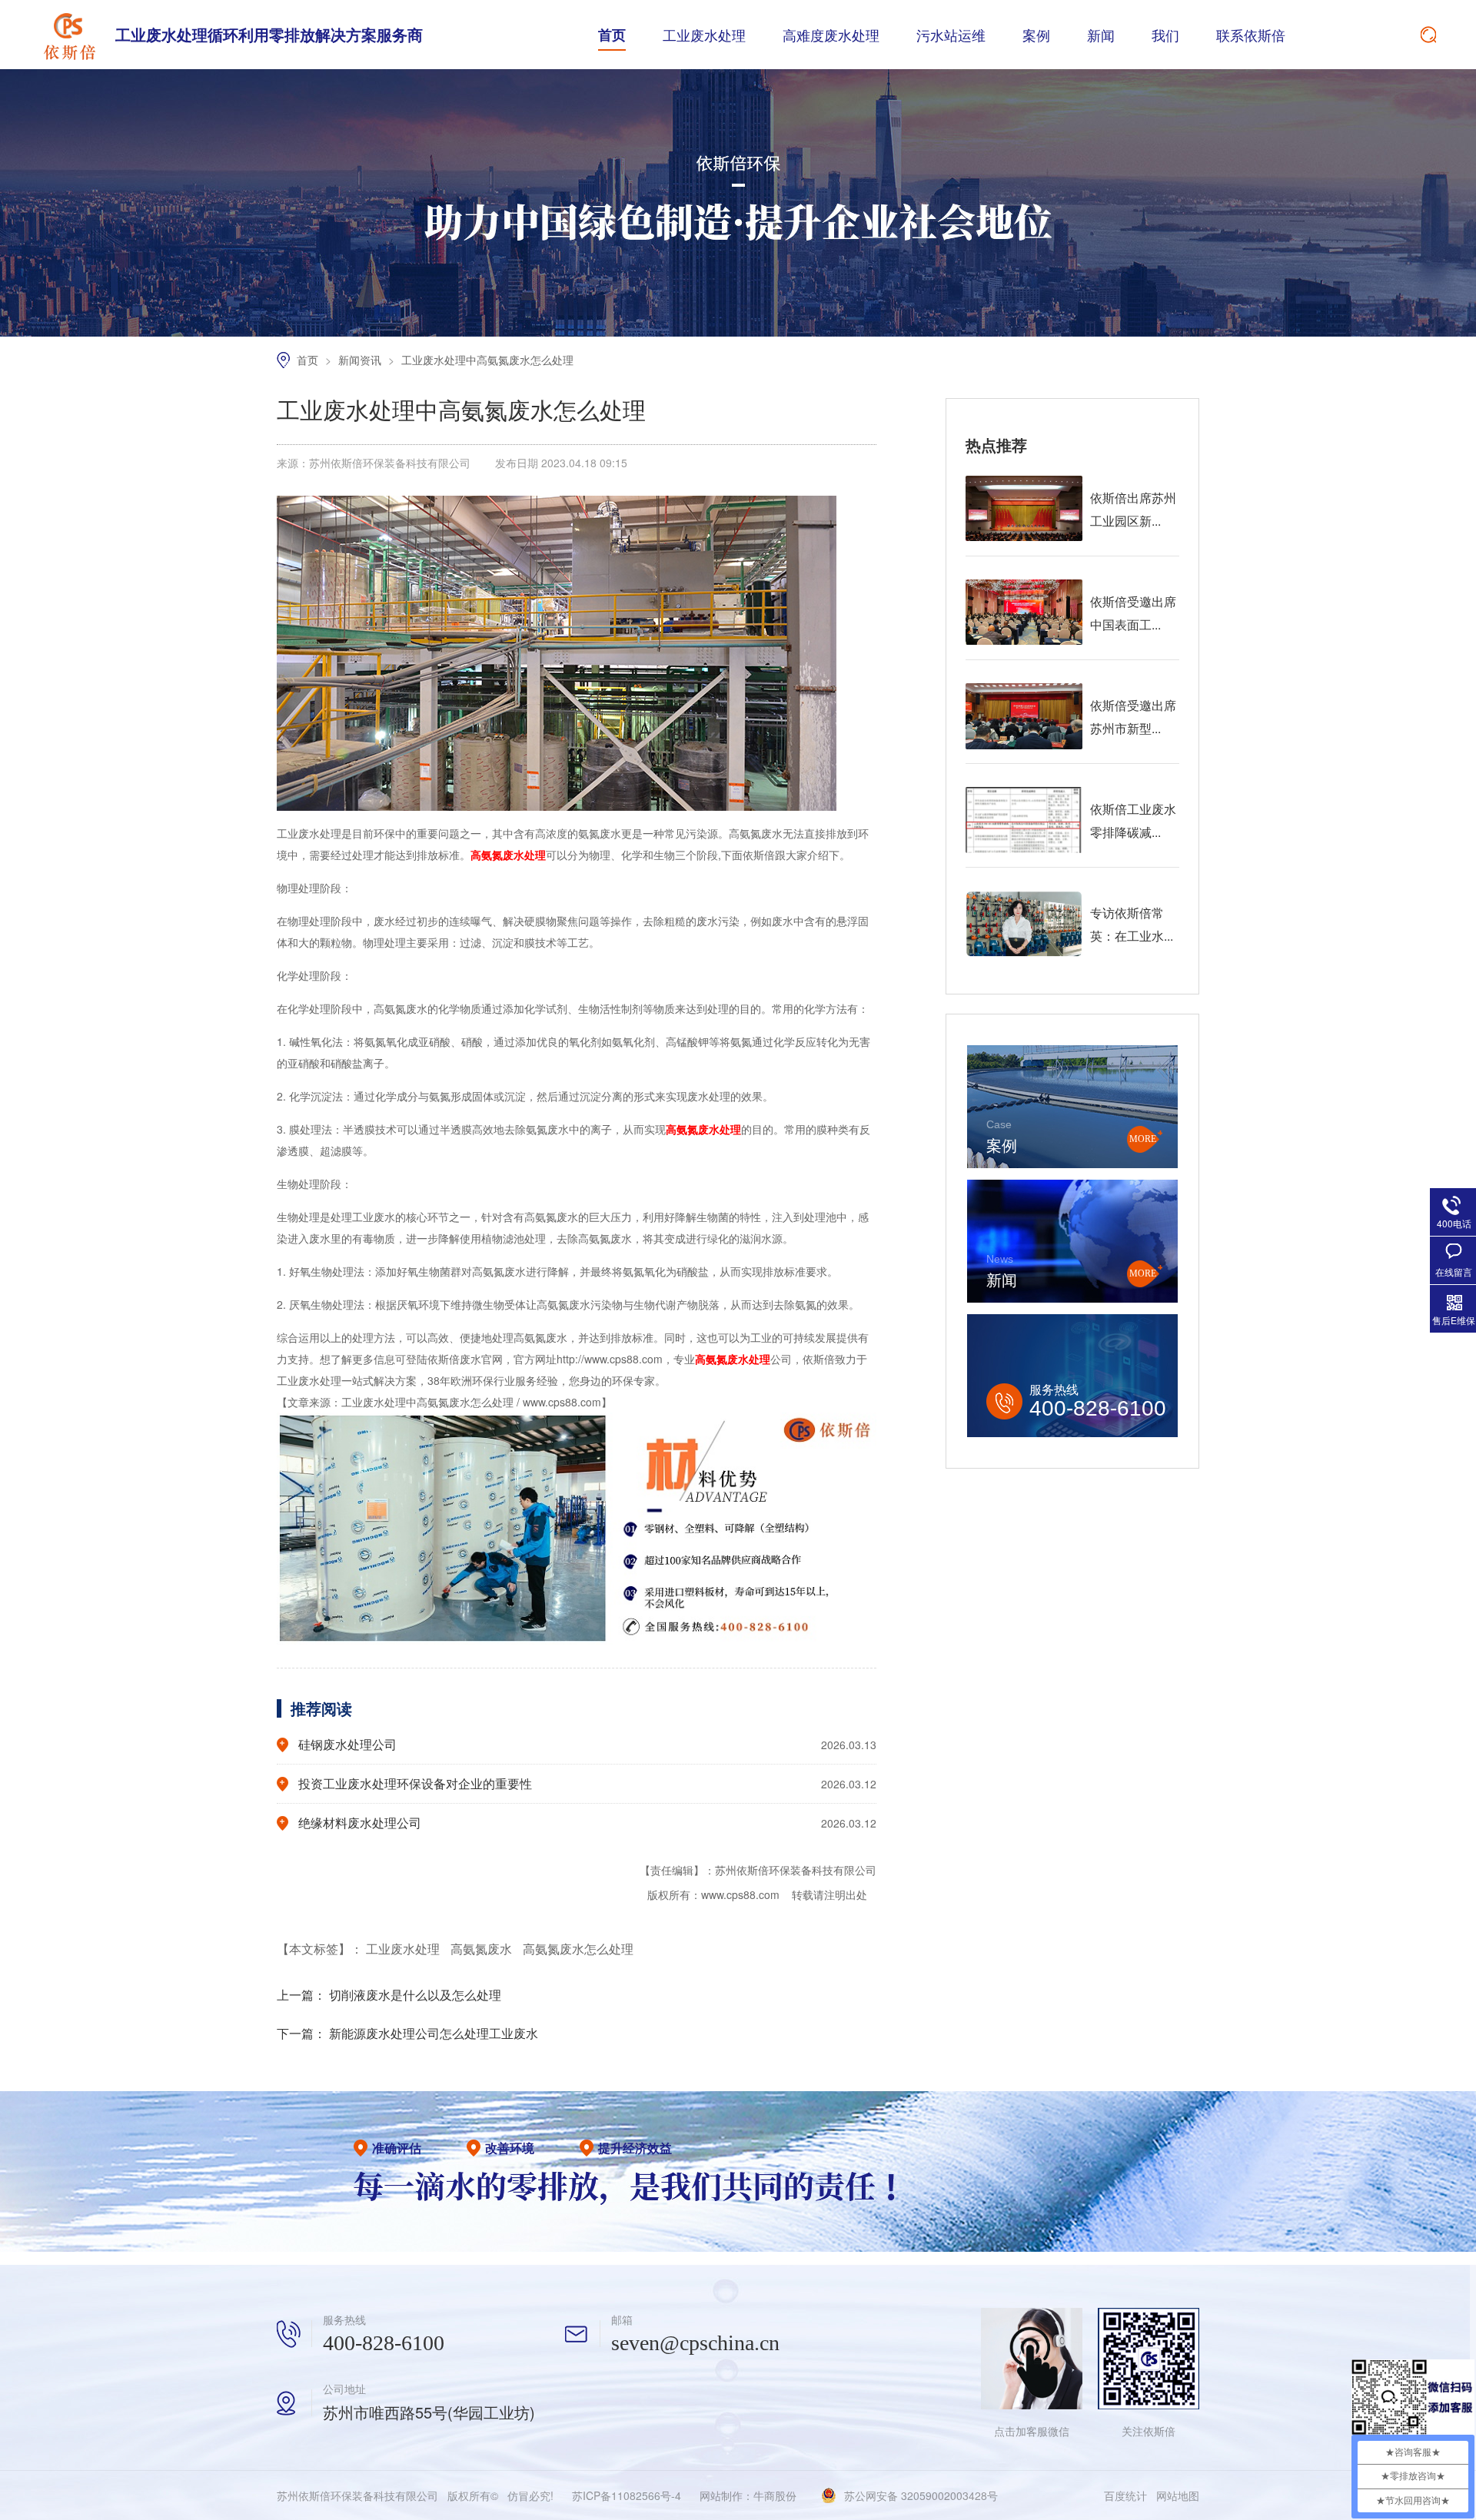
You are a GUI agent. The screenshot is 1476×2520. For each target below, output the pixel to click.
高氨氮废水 (483, 1949)
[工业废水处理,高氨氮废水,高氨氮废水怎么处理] (69, 35)
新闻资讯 (361, 360)
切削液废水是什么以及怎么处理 (415, 1995)
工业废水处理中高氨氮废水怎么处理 (487, 360)
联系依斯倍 (1251, 35)
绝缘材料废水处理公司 (360, 1823)
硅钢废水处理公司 (347, 1744)
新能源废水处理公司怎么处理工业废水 (434, 2033)
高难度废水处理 (831, 35)
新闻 (1101, 35)
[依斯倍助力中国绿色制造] (738, 332)
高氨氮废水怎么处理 (578, 1949)
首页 (612, 35)
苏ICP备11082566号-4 (627, 2495)
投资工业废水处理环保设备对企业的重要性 (415, 1783)
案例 (1036, 35)
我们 (1165, 35)
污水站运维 (951, 35)
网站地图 (1178, 2495)
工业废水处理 (704, 35)
